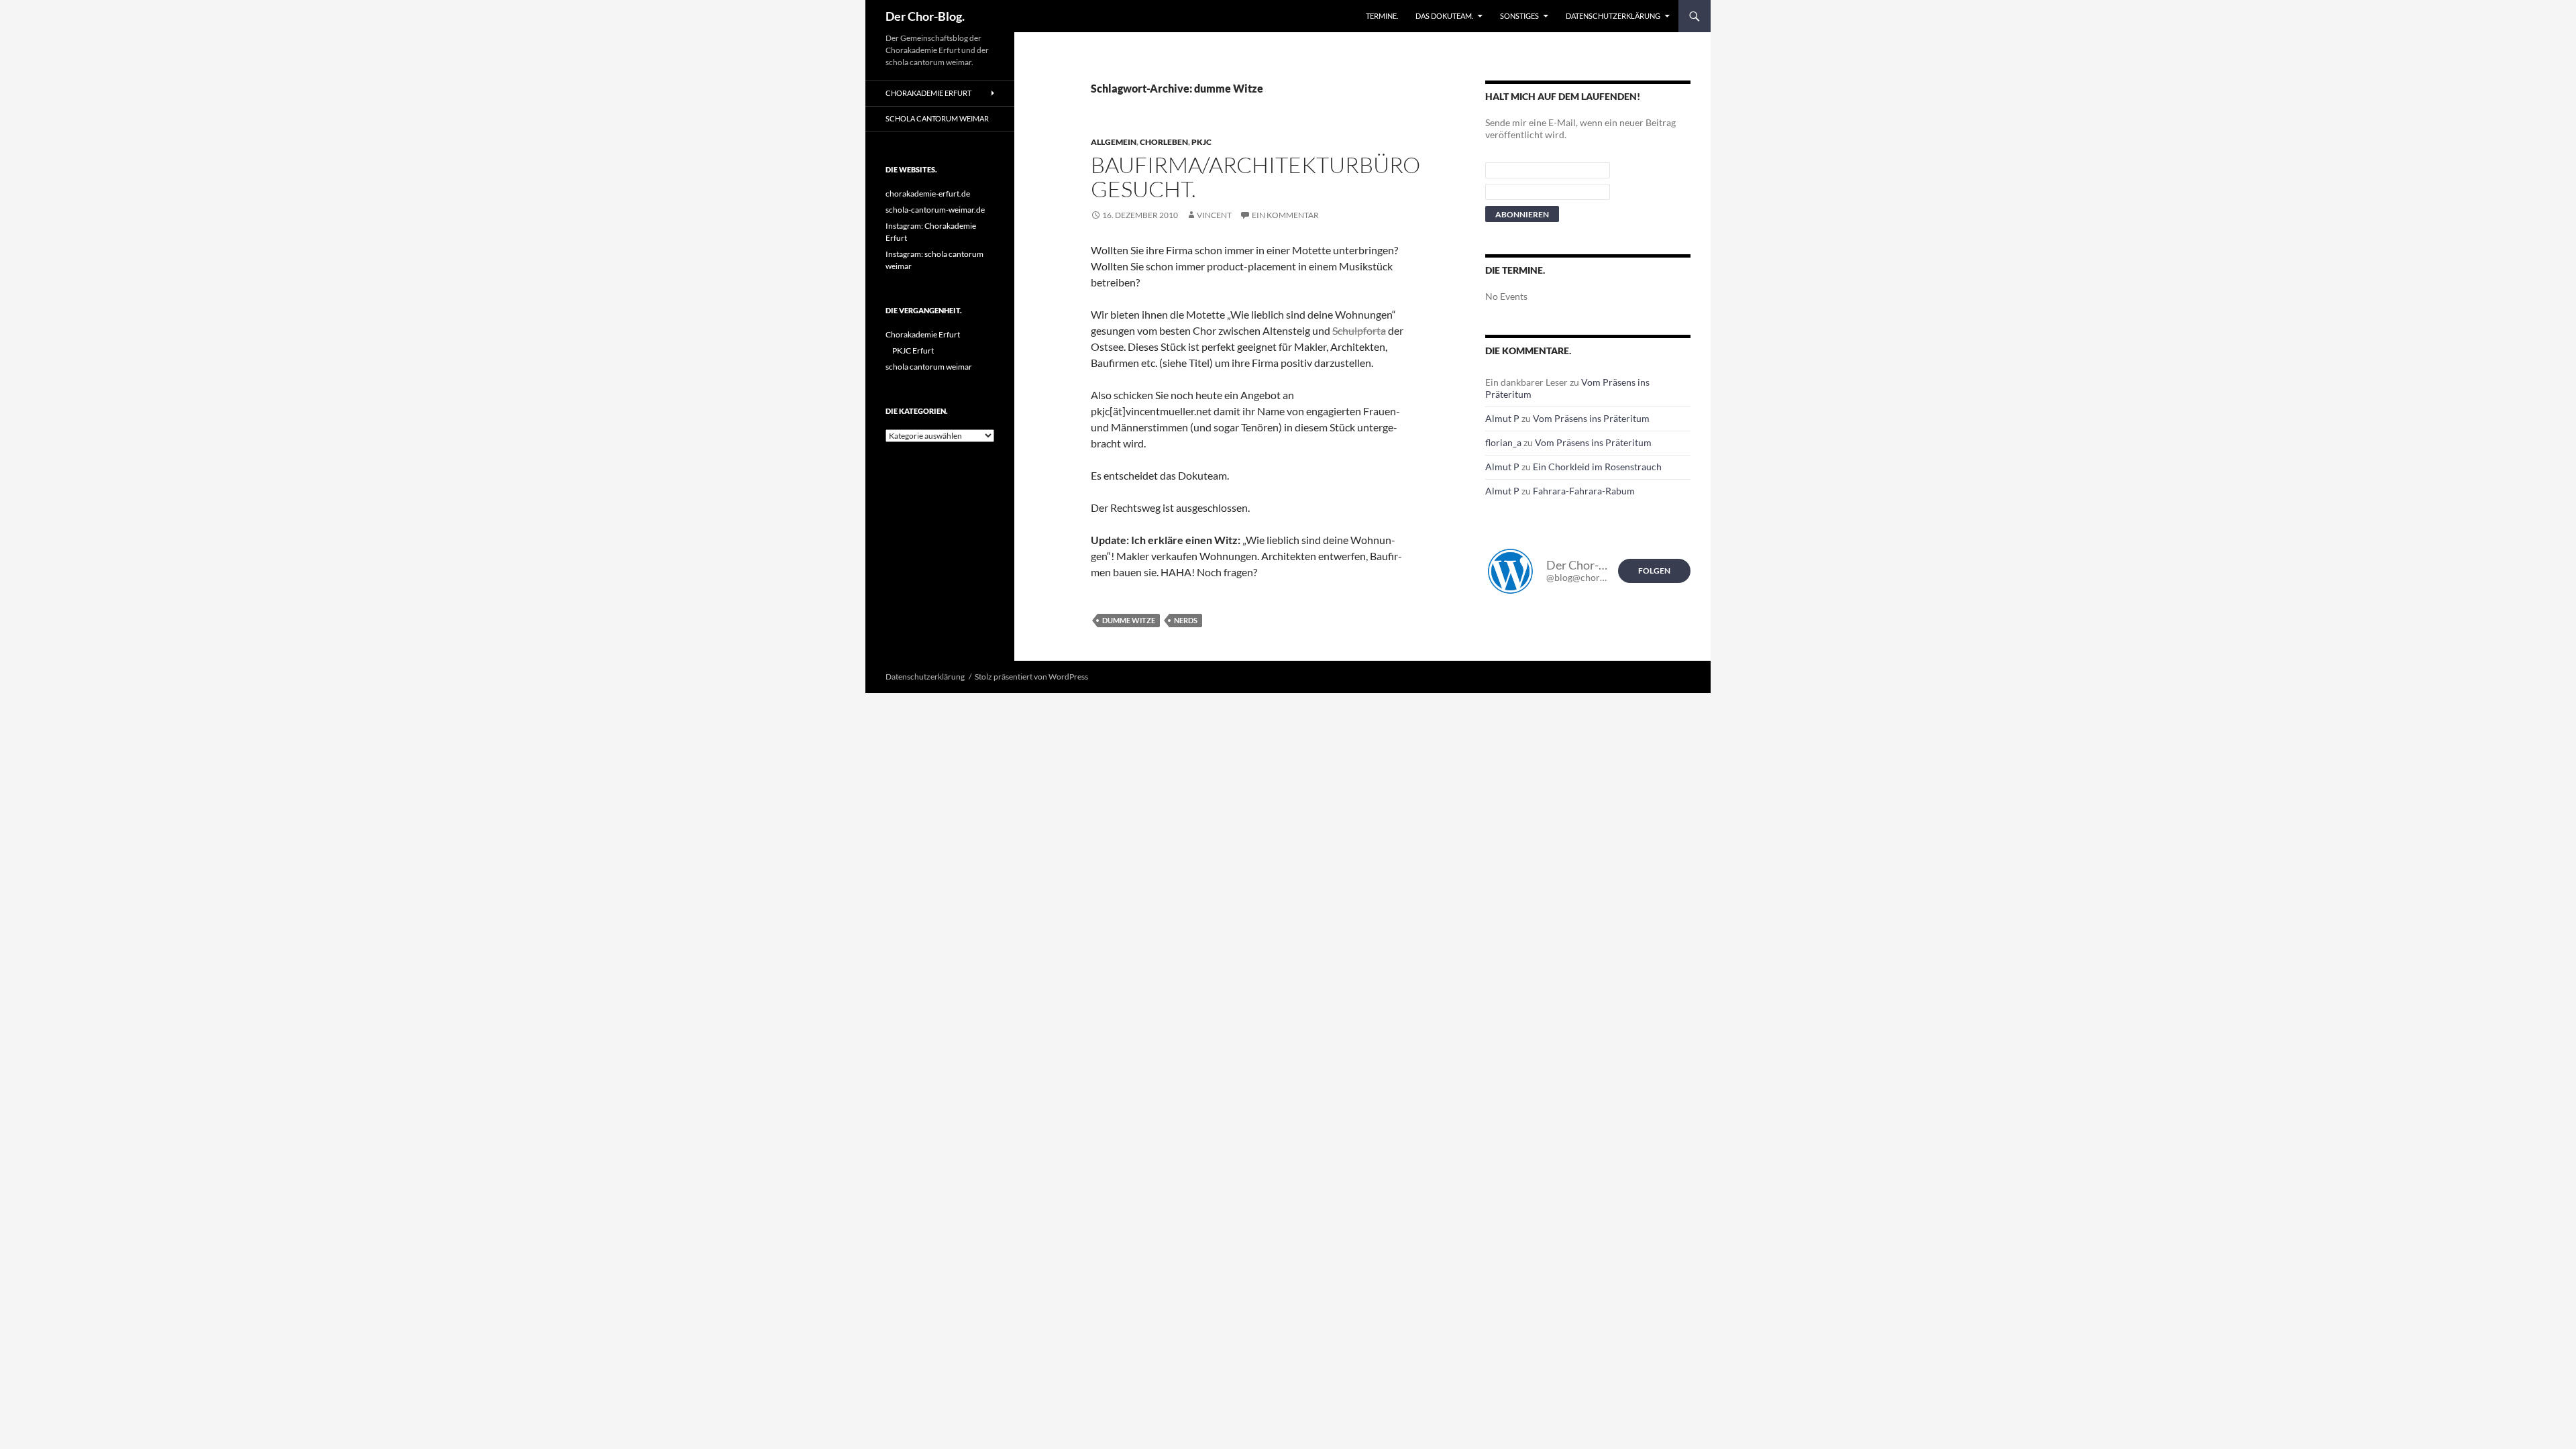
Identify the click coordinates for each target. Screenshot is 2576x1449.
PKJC (1201, 142)
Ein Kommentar (1285, 215)
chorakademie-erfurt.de (928, 194)
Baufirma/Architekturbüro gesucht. (1255, 177)
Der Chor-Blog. (925, 16)
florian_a (1503, 442)
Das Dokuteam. (1444, 16)
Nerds (1186, 620)
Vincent (1214, 215)
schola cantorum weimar (937, 118)
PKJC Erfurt (913, 351)
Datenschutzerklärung (1613, 16)
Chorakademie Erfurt (928, 93)
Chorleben (1164, 142)
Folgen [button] (1654, 571)
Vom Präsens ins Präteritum (1591, 418)
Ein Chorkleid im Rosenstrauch (1597, 467)
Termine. (1382, 16)
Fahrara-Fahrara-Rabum (1584, 491)
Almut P (1502, 418)
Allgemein (1114, 142)
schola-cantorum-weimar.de (935, 210)
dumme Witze (1129, 620)
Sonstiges (1519, 16)
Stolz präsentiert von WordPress (1031, 677)
